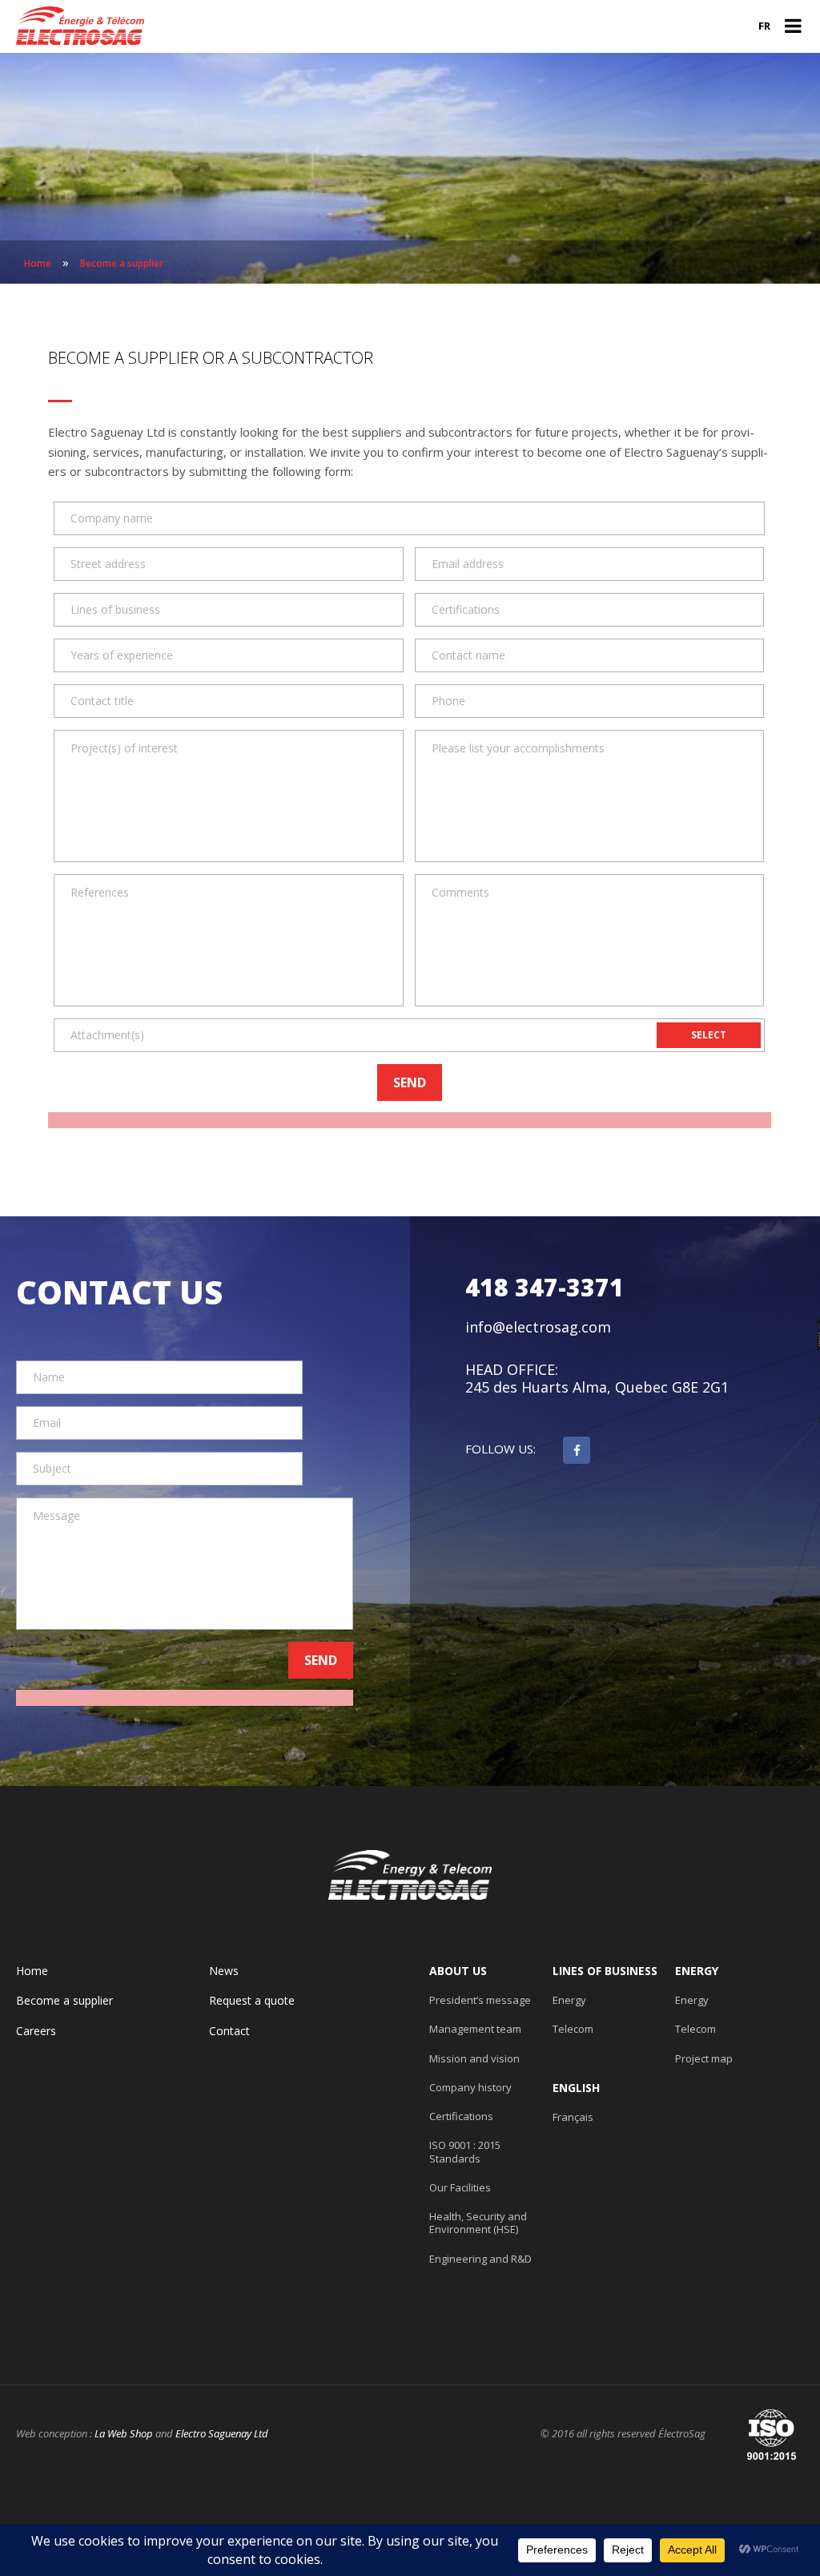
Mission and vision (474, 2058)
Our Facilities (460, 2187)
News (224, 1971)
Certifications (461, 2116)
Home (32, 1971)
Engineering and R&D (480, 2259)
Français (573, 2117)
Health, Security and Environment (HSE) (478, 2223)
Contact (229, 2031)
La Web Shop (124, 2433)
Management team (475, 2029)
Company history (470, 2087)
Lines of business (605, 1971)
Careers (36, 2031)
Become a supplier (64, 2001)
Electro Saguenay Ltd (222, 2433)
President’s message (480, 2000)
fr (764, 26)
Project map (704, 2058)
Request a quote (252, 2001)
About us (458, 1971)
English (576, 2088)
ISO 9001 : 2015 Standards (465, 2152)
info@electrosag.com (538, 1327)
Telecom (573, 2029)
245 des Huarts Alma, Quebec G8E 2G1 (597, 1387)
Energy (569, 2000)
